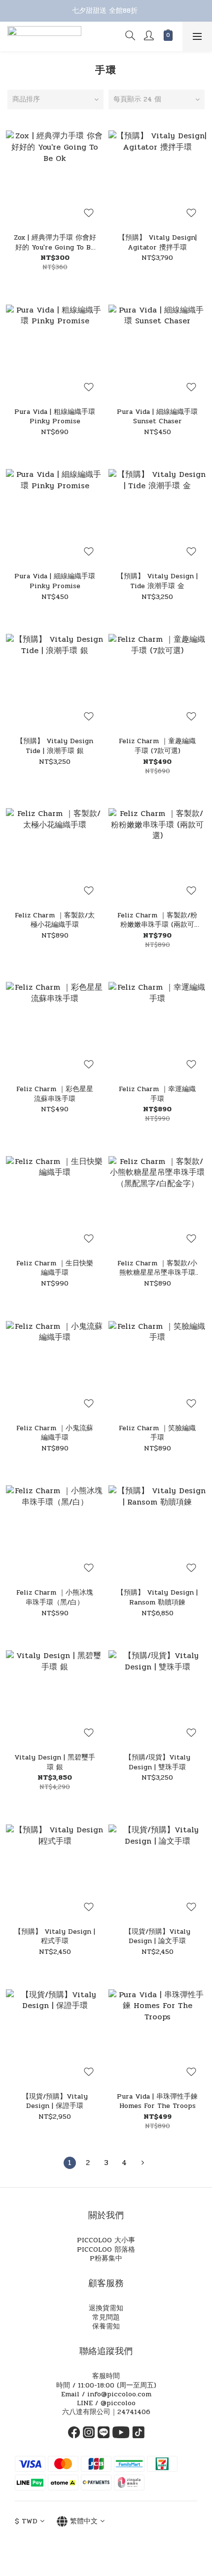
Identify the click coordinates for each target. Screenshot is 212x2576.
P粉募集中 (106, 2258)
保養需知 (106, 2326)
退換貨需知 (106, 2308)
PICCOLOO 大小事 (106, 2240)
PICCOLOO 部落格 (106, 2249)
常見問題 (106, 2317)
